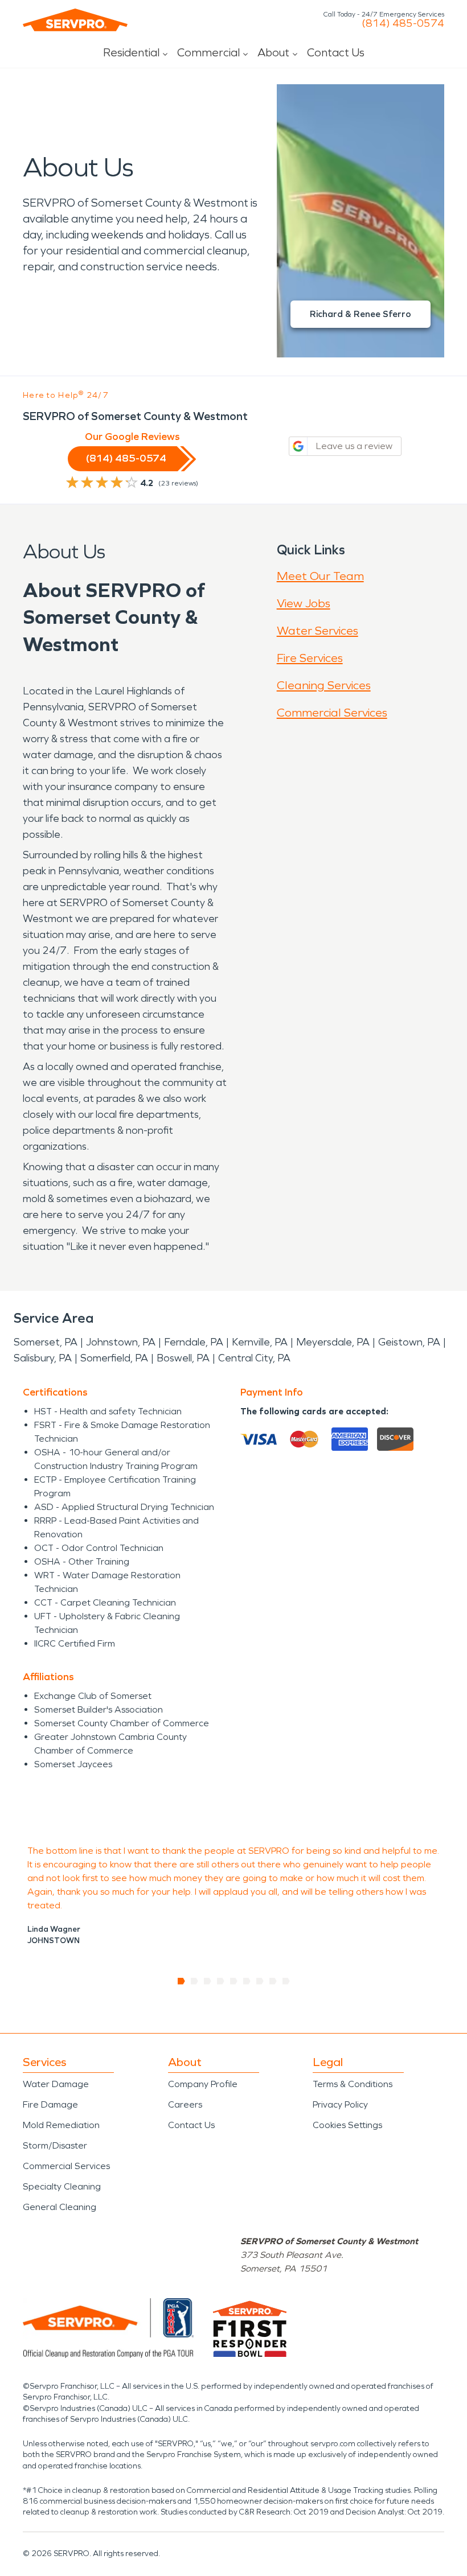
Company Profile (203, 2084)
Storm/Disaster (55, 2145)
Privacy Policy (340, 2104)
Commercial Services (332, 713)
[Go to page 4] (221, 1981)
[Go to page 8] (273, 1981)
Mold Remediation (61, 2125)
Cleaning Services (324, 685)
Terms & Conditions (353, 2084)
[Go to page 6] (247, 1981)
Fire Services (310, 658)
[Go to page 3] (208, 1981)
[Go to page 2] (194, 1981)
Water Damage (56, 2084)
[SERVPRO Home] (75, 20)
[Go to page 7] (260, 1981)
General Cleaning (60, 2207)
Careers (185, 2104)
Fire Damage (50, 2104)
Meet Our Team (320, 576)
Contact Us (336, 52)
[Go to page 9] (286, 1981)
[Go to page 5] (234, 1981)
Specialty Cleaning (62, 2186)
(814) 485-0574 (403, 23)
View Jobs (304, 603)
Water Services (318, 631)
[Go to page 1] (181, 1981)
